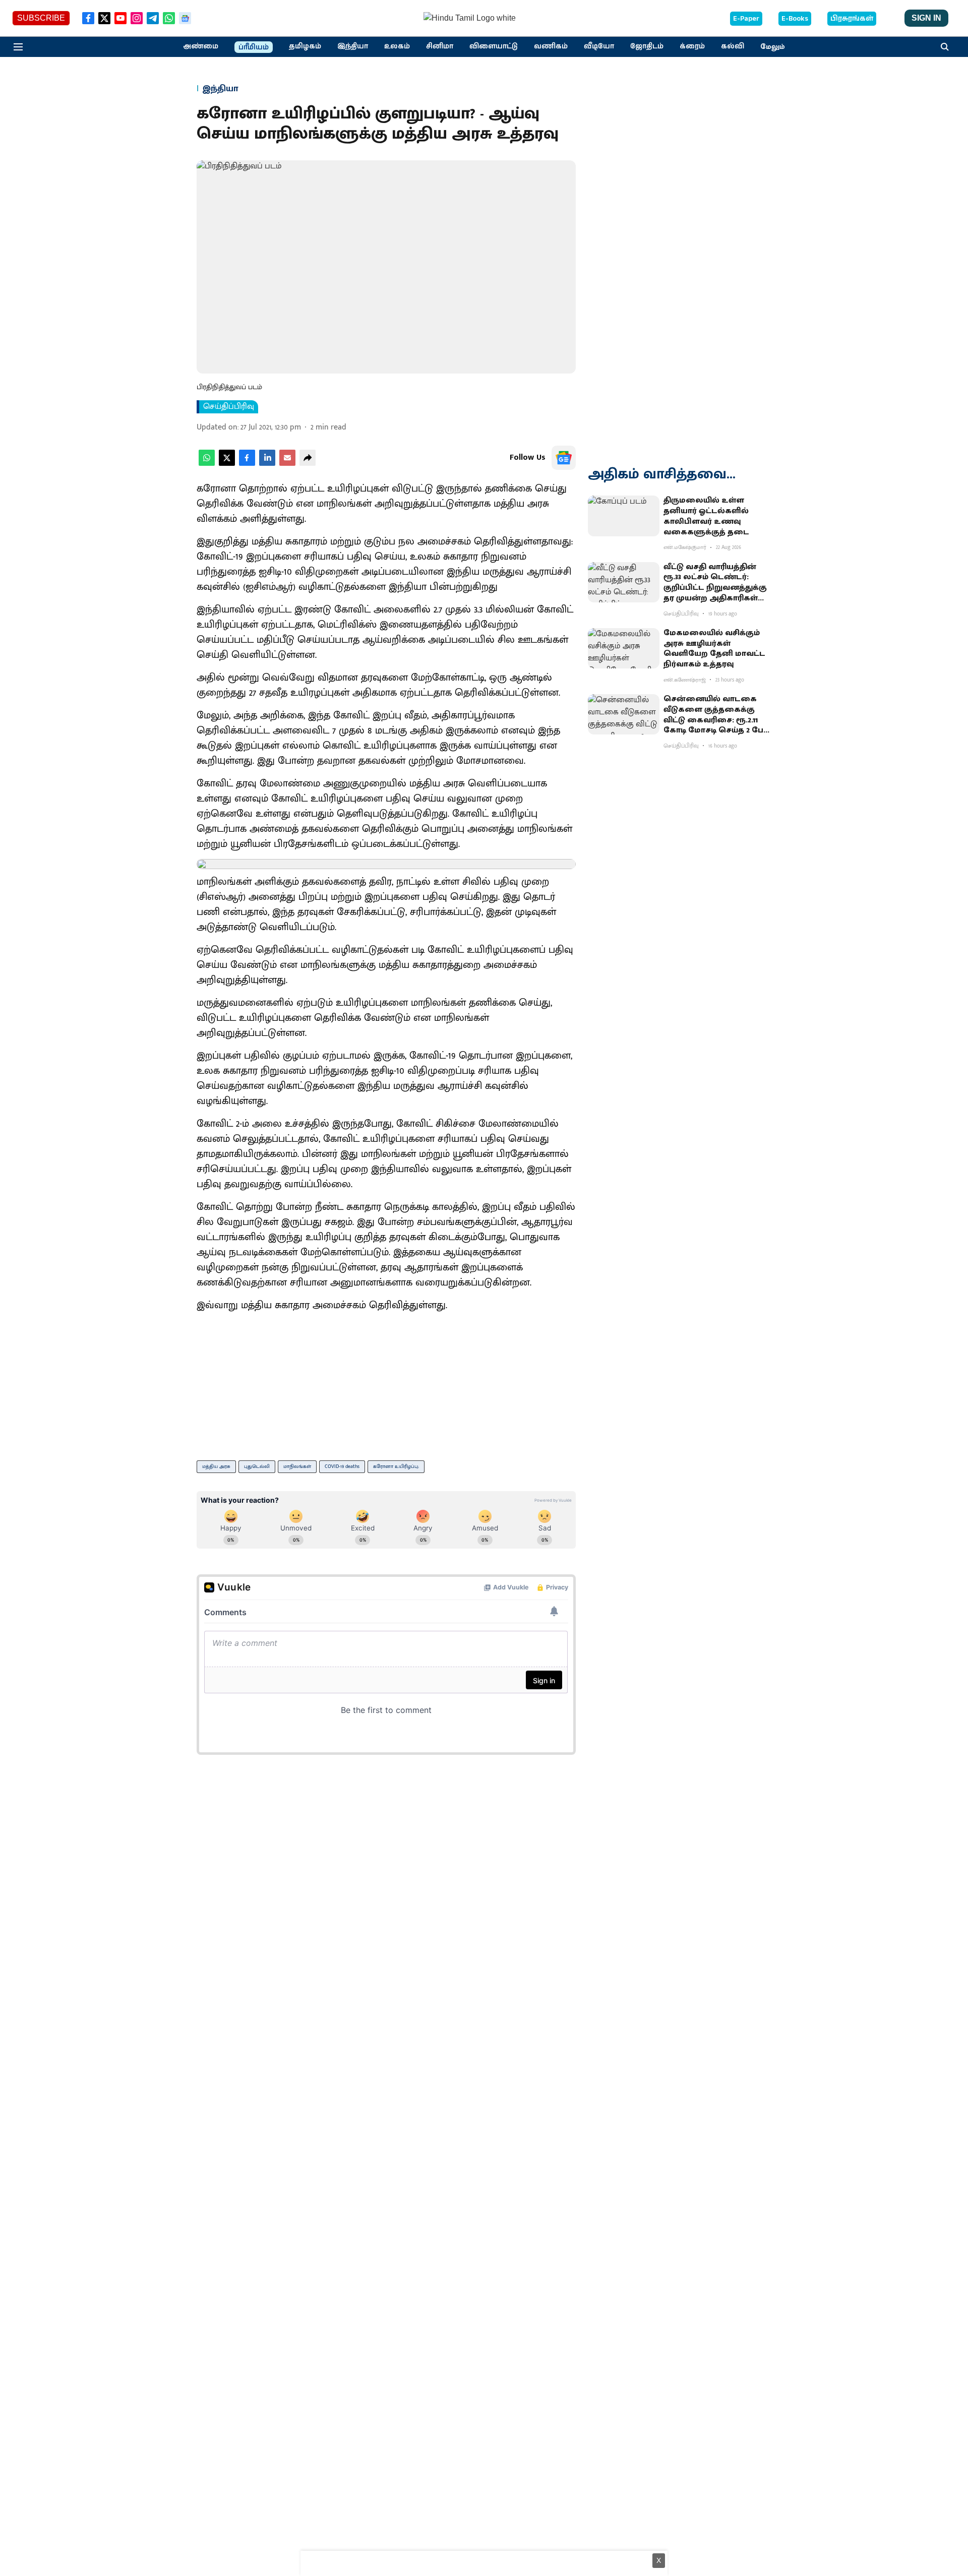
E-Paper (746, 19)
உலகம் (397, 46)
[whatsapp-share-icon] (207, 464)
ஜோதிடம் (647, 46)
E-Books (795, 19)
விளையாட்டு (494, 46)
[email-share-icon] (287, 464)
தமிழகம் (305, 46)
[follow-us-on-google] (564, 458)
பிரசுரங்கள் (852, 19)
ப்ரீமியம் (254, 47)
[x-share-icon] (227, 464)
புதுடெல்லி (257, 1466)
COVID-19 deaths (342, 1466)
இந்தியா (353, 46)
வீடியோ (599, 46)
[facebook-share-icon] (247, 464)
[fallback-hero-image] (624, 516)
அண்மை (201, 46)
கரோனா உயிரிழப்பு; (396, 1466)
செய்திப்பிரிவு (229, 407)
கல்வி (733, 46)
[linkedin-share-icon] (267, 464)
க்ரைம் (692, 46)
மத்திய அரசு (216, 1466)
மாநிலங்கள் (297, 1466)
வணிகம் (551, 46)
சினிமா (440, 46)
